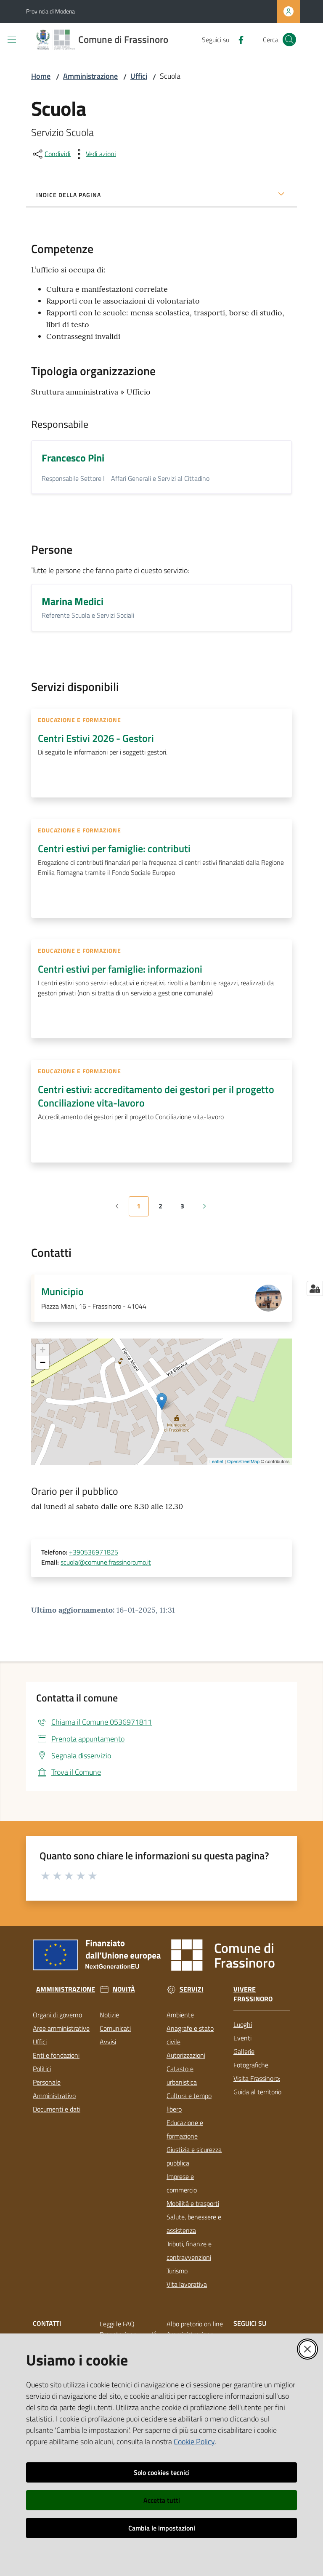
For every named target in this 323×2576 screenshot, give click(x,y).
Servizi (192, 1989)
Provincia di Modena (50, 11)
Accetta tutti (162, 2500)
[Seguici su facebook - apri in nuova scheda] (238, 39)
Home (41, 76)
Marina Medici (73, 601)
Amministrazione (90, 76)
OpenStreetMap (243, 1461)
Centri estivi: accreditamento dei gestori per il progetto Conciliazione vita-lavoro (156, 1096)
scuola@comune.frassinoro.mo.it (106, 1562)
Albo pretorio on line (195, 2324)
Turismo (177, 2271)
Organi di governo (57, 2015)
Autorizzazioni (186, 2055)
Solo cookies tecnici (162, 2472)
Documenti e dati (57, 2109)
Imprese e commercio (182, 2183)
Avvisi (108, 2042)
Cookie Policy (194, 2441)
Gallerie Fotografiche (251, 2058)
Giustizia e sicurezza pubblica (194, 2156)
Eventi (242, 2038)
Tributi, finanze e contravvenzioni (189, 2251)
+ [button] (43, 1350)
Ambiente (180, 2015)
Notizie (109, 2015)
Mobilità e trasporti (193, 2203)
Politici (42, 2069)
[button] (289, 40)
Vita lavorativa (187, 2284)
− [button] (43, 1362)
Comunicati (115, 2028)
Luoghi (243, 2024)
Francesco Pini (73, 458)
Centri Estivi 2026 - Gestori (96, 738)
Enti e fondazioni (56, 2055)
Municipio (62, 1291)
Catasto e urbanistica (182, 2075)
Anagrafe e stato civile (190, 2035)
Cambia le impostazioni (162, 2528)
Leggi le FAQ (117, 2324)
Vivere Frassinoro (253, 1994)
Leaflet (216, 1461)
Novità (124, 1989)
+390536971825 (94, 1552)
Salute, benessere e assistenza (194, 2224)
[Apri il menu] (12, 40)
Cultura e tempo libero (189, 2102)
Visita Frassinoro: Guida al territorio (257, 2085)
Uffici (139, 76)
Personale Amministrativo (54, 2089)
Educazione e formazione (185, 2129)
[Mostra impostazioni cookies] (315, 1288)
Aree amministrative (61, 2028)
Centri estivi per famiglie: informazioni (120, 969)
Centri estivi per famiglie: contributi (114, 848)
